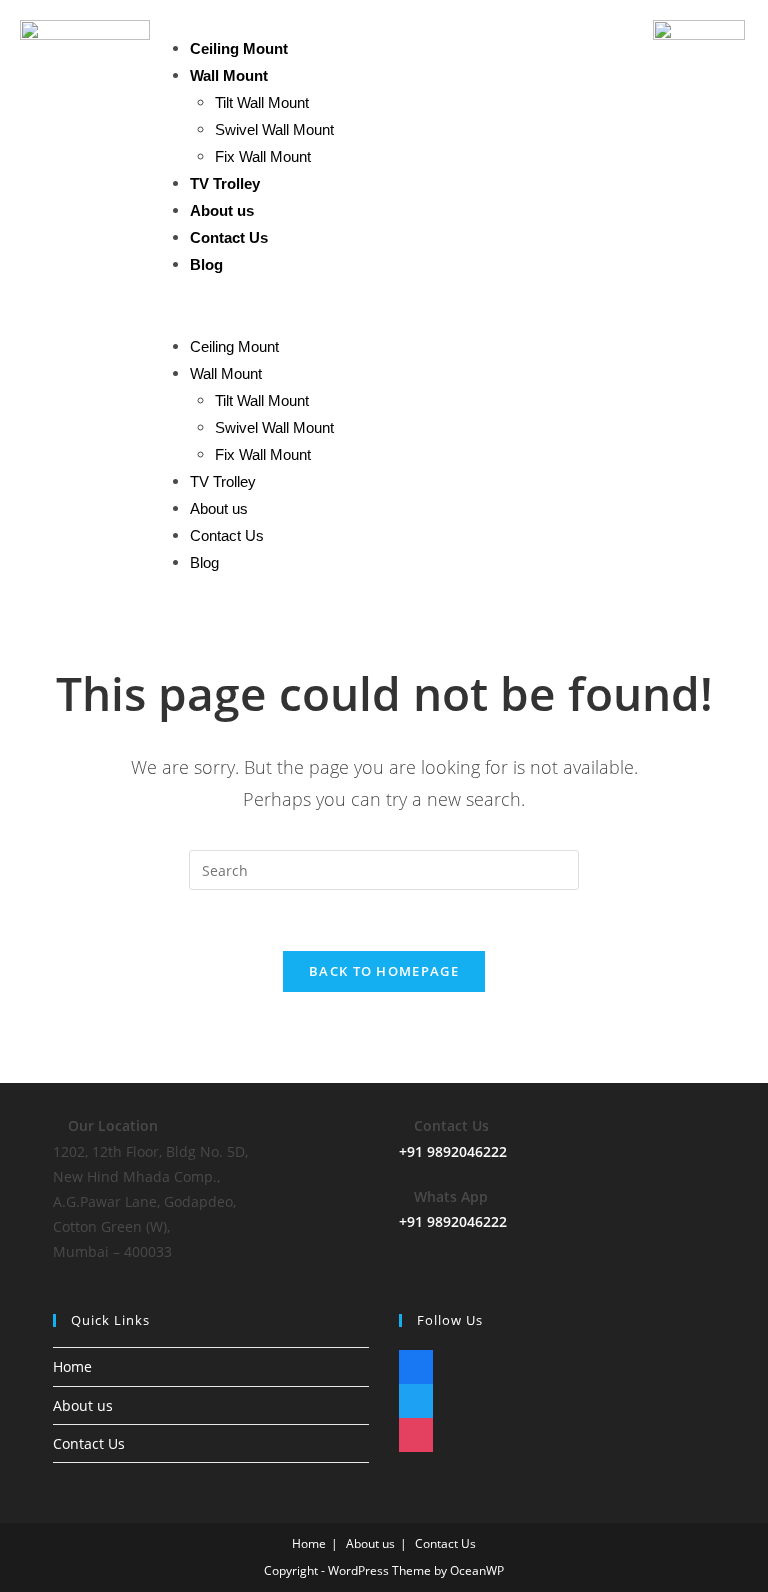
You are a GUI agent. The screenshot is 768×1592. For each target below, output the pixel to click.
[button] (402, 305)
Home (72, 1366)
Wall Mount (229, 75)
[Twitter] (416, 1396)
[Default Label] (416, 1362)
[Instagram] (416, 1430)
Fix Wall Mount (263, 156)
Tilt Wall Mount (262, 102)
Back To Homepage (384, 971)
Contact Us (229, 237)
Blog (206, 264)
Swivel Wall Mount (274, 129)
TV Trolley (225, 183)
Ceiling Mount (239, 48)
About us (222, 210)
